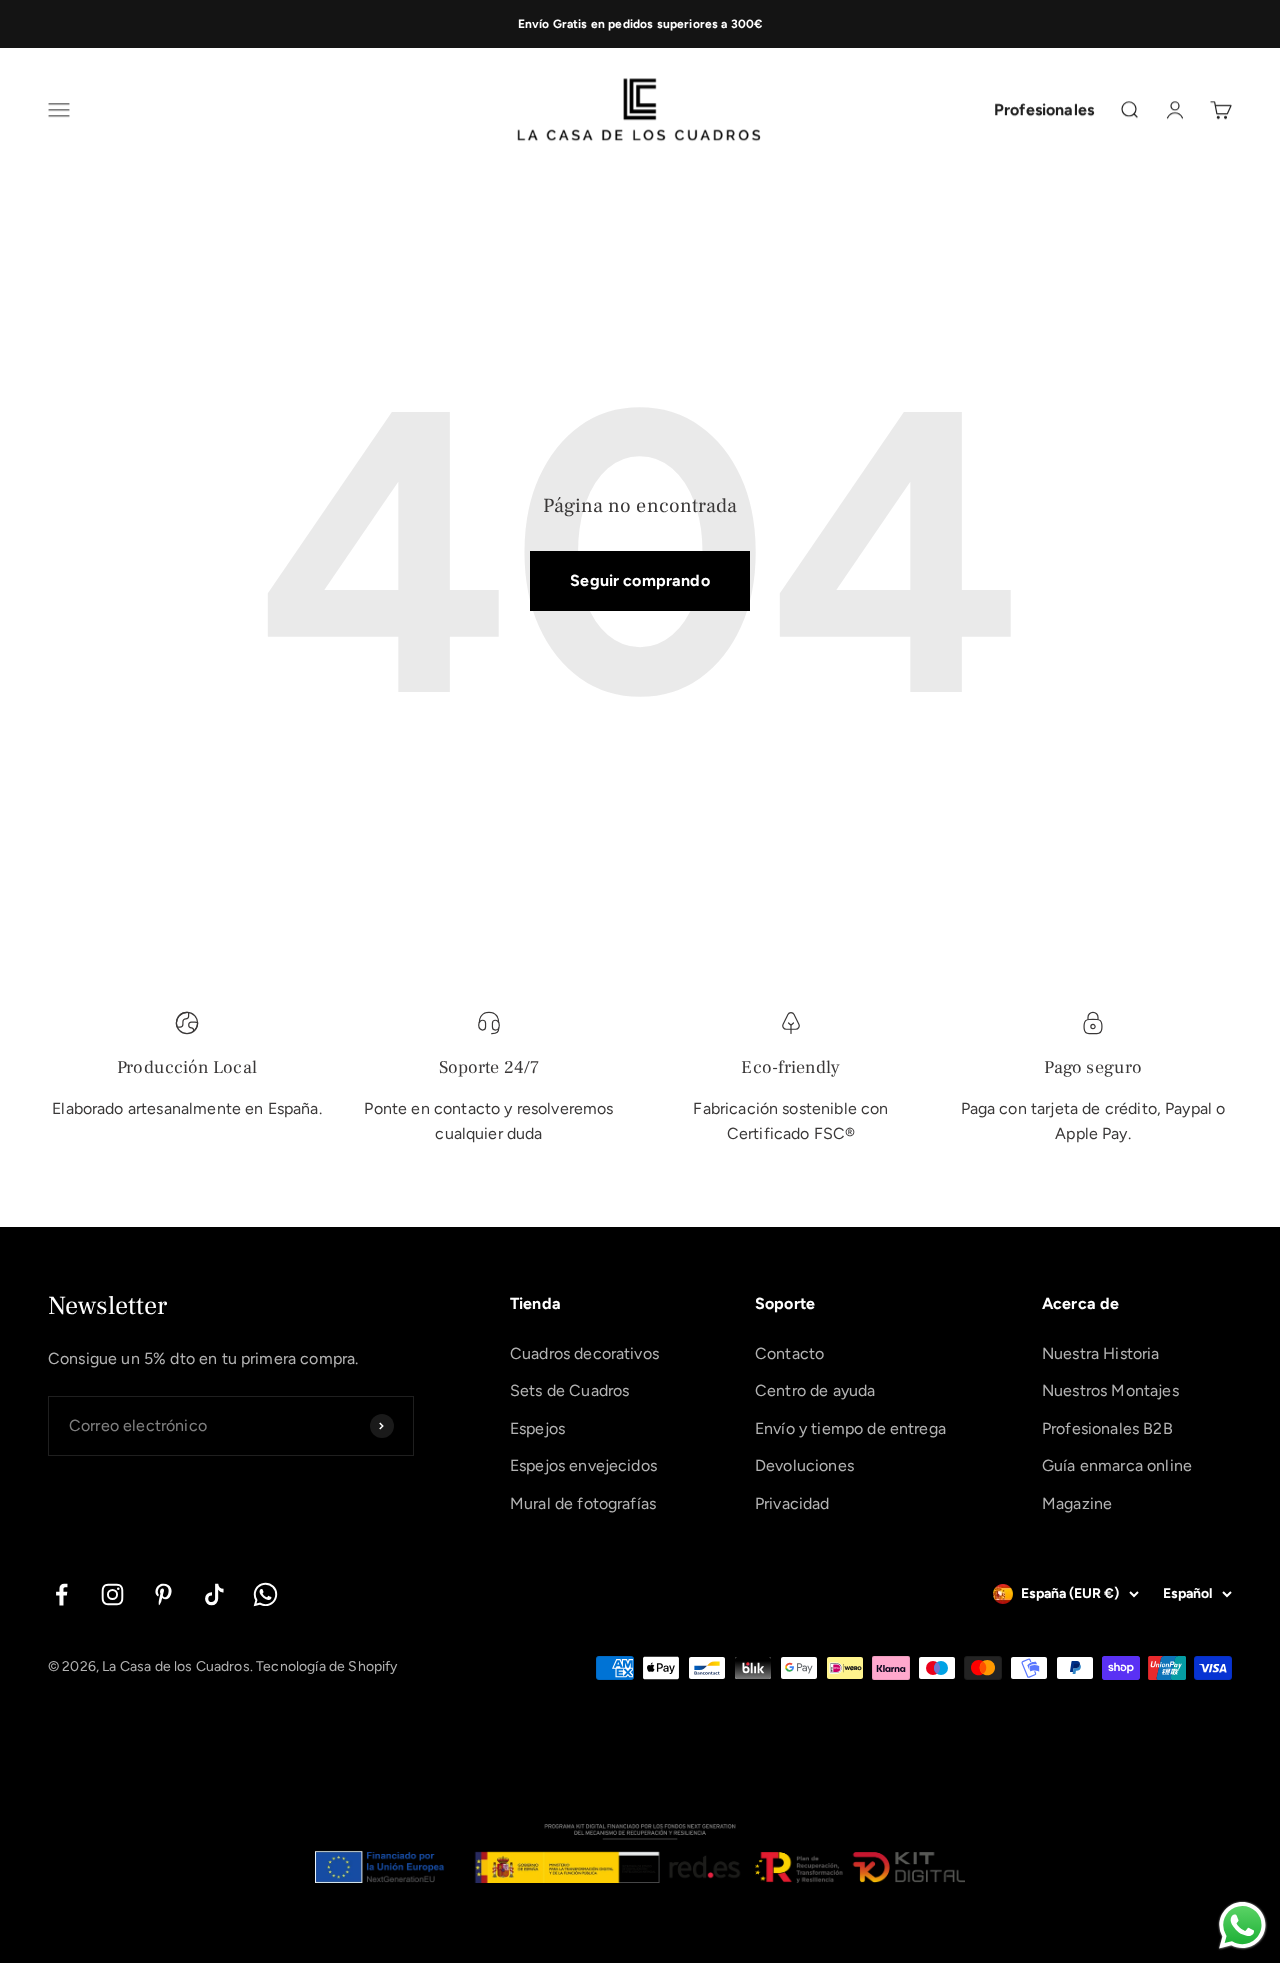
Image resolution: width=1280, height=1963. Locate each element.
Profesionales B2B (1107, 1428)
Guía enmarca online (1117, 1465)
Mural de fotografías (583, 1503)
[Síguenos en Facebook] (61, 1594)
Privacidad (792, 1503)
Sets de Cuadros (569, 1390)
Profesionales (1044, 110)
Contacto (789, 1353)
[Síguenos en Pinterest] (163, 1594)
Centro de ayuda (815, 1390)
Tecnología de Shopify (326, 1666)
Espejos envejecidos (583, 1465)
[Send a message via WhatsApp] (1242, 1925)
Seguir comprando (640, 580)
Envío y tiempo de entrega (850, 1428)
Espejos (537, 1428)
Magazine (1077, 1503)
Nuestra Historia (1101, 1353)
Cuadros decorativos (584, 1353)
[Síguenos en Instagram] (112, 1594)
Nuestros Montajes (1110, 1390)
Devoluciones (804, 1465)
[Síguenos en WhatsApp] (265, 1594)
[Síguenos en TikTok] (214, 1594)
